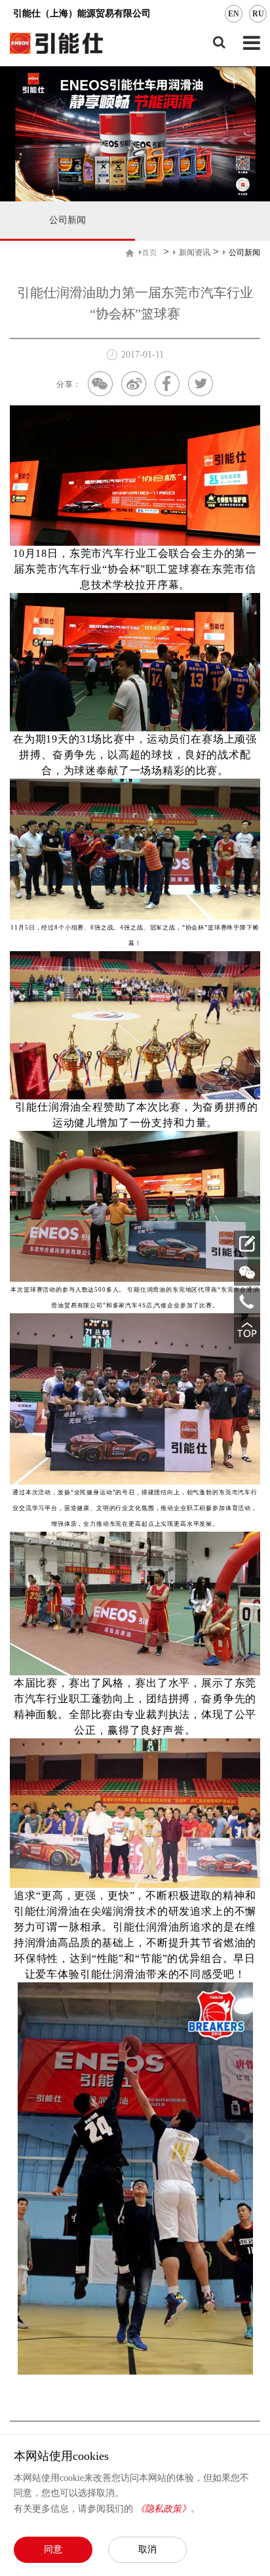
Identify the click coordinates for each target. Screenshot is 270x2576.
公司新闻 (67, 220)
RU (258, 14)
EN (234, 14)
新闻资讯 (195, 253)
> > (201, 252)
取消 (147, 2549)
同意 (53, 2549)
